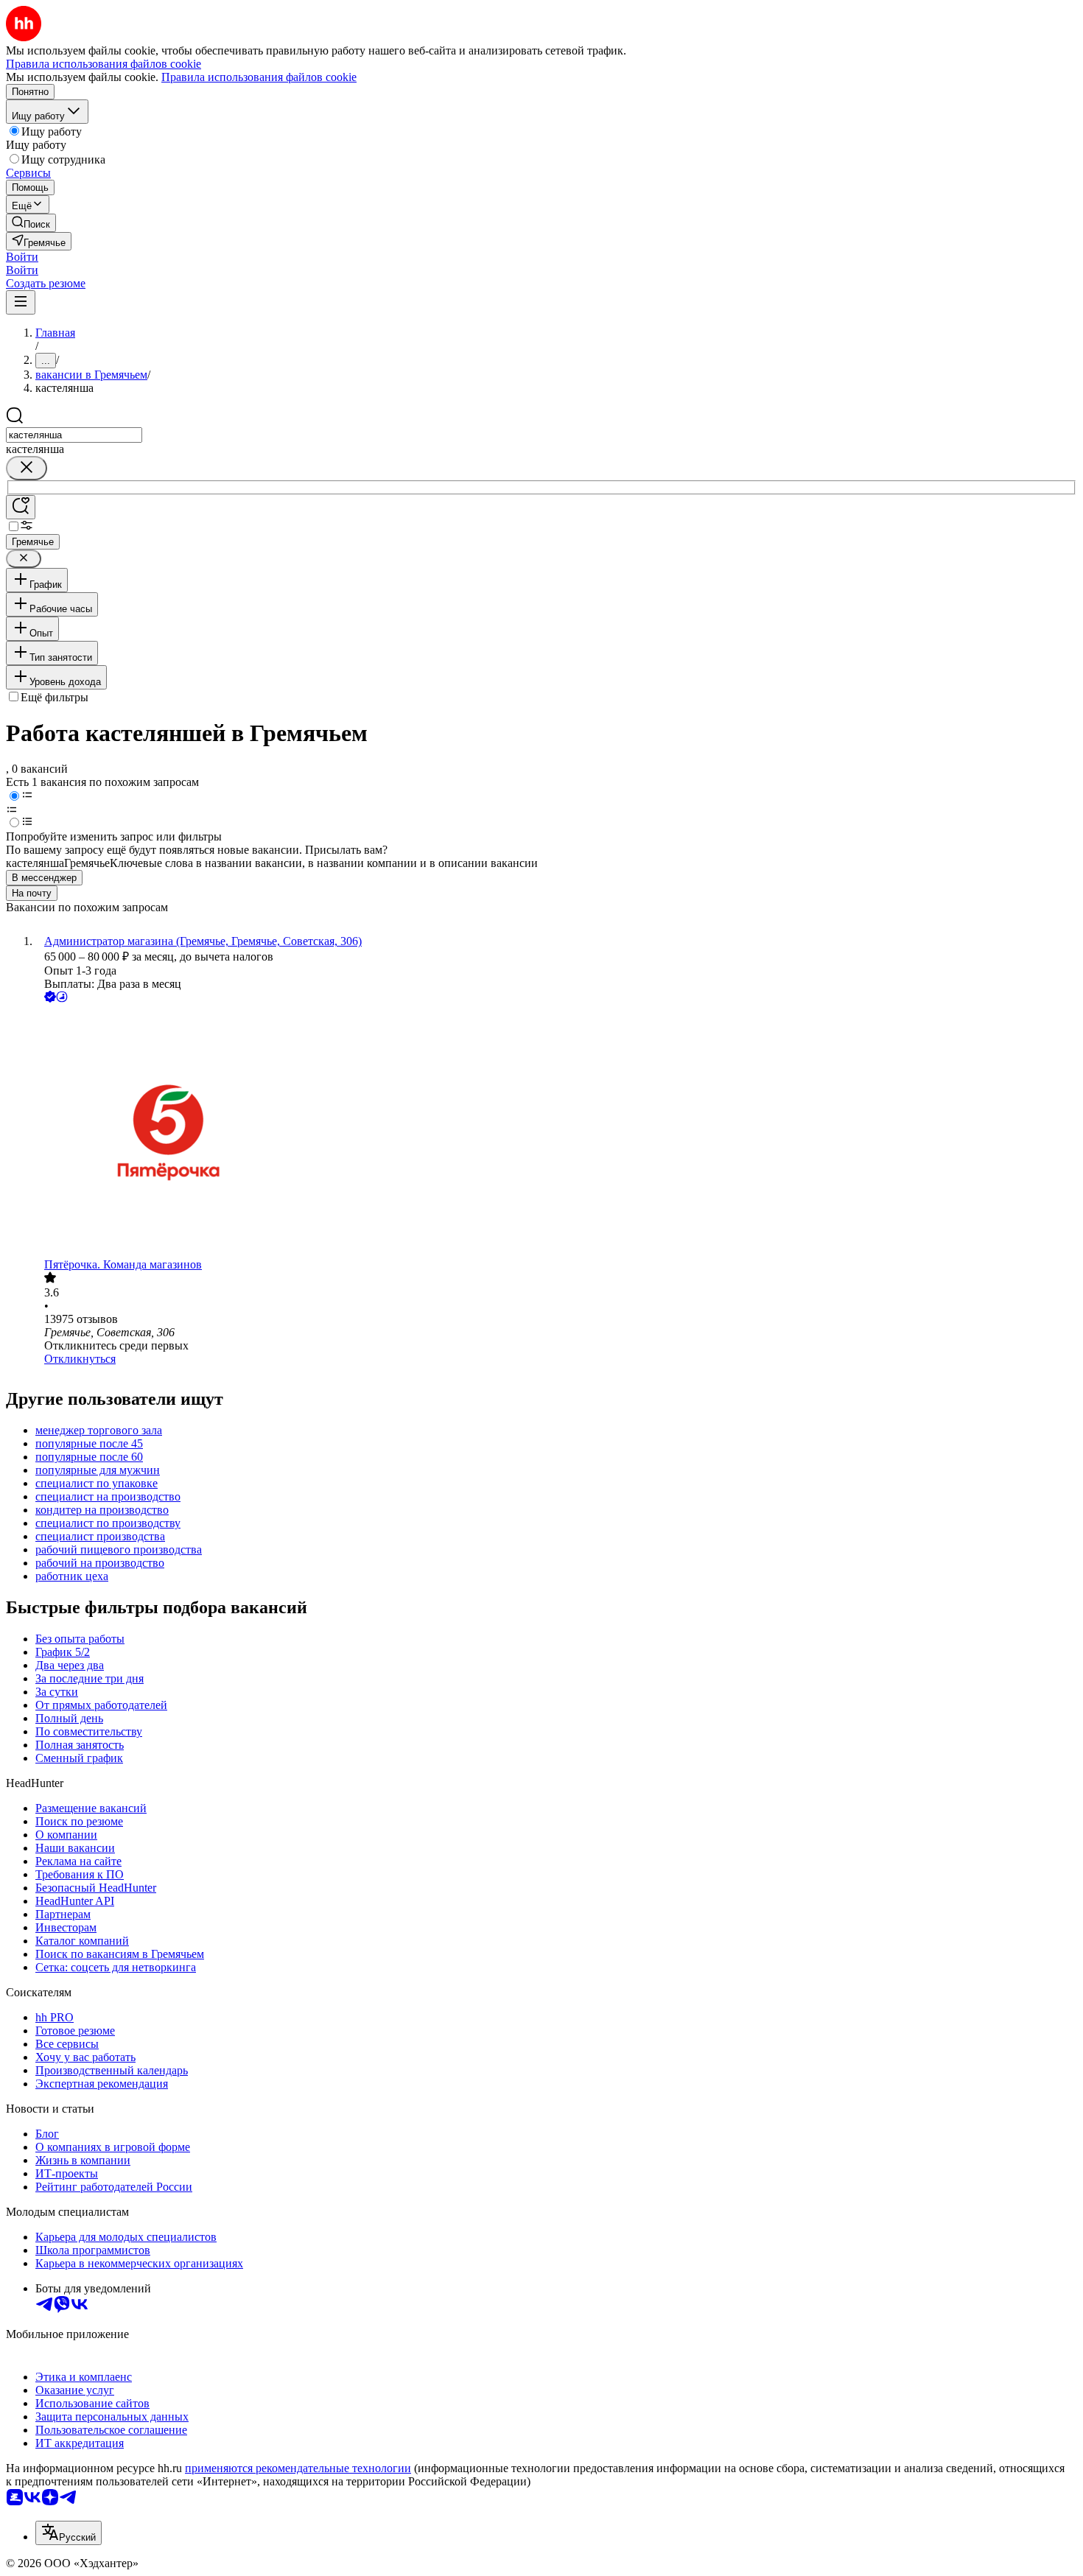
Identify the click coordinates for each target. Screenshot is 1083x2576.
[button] (22, 257)
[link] (31, 223)
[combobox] (74, 435)
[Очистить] (27, 468)
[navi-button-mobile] (21, 302)
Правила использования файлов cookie (259, 77)
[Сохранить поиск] (21, 507)
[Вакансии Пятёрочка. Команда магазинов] (556, 1132)
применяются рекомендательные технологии (298, 2468)
